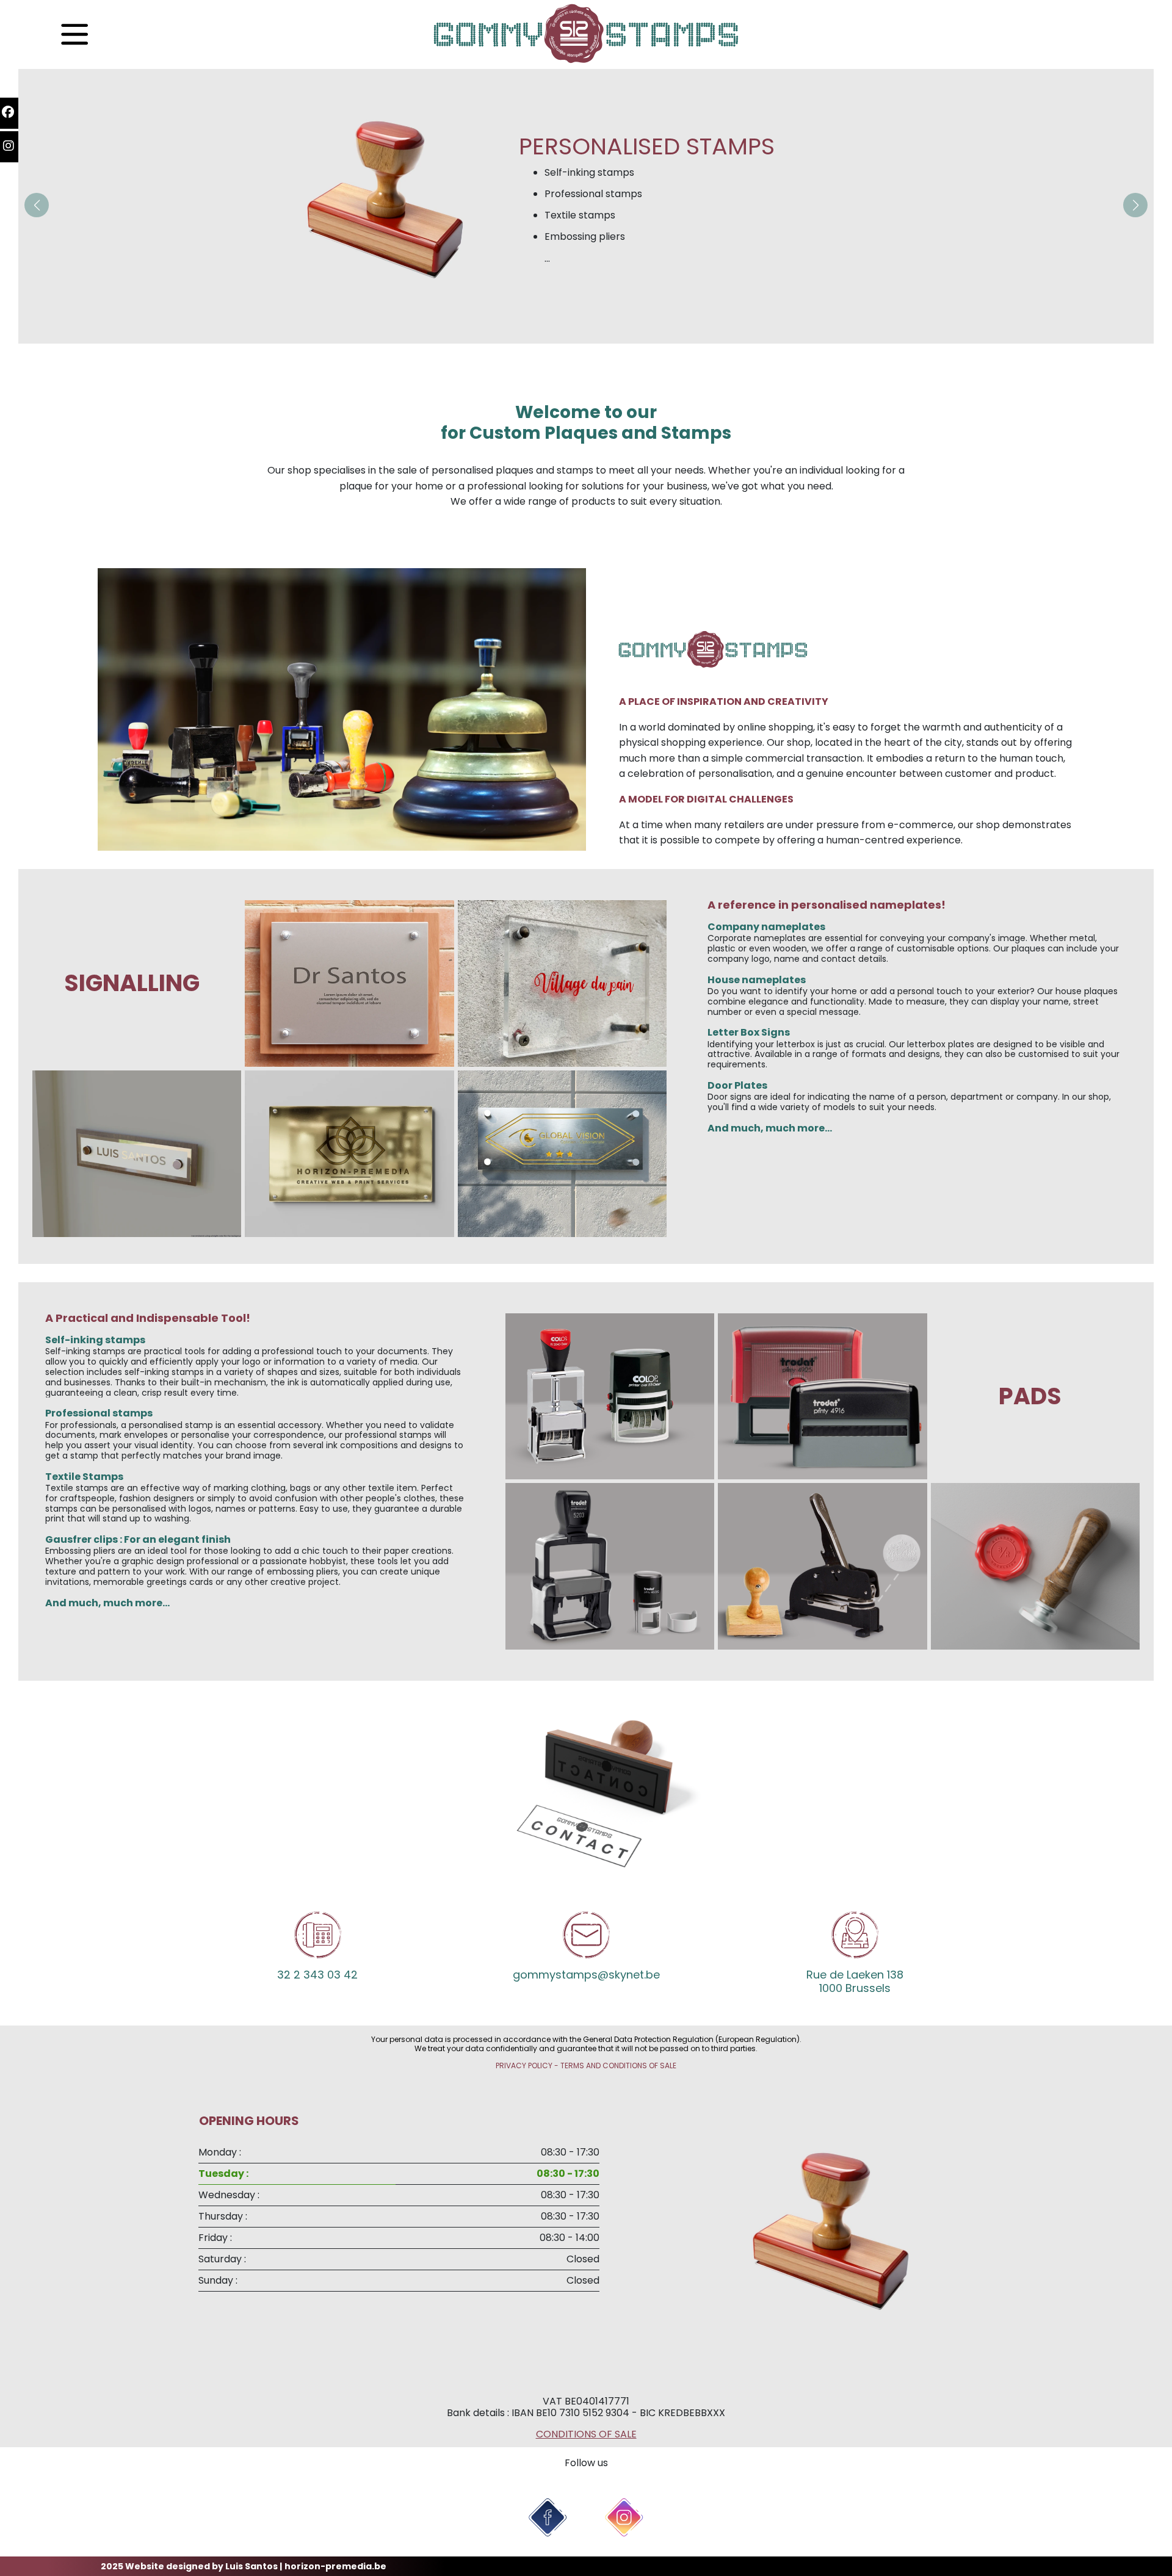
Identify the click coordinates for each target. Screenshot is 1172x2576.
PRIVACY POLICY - (528, 2065)
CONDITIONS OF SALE (586, 2434)
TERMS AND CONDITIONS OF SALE (618, 2065)
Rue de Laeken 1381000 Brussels (855, 1981)
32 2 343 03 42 (317, 1975)
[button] (37, 205)
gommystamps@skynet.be (586, 1975)
